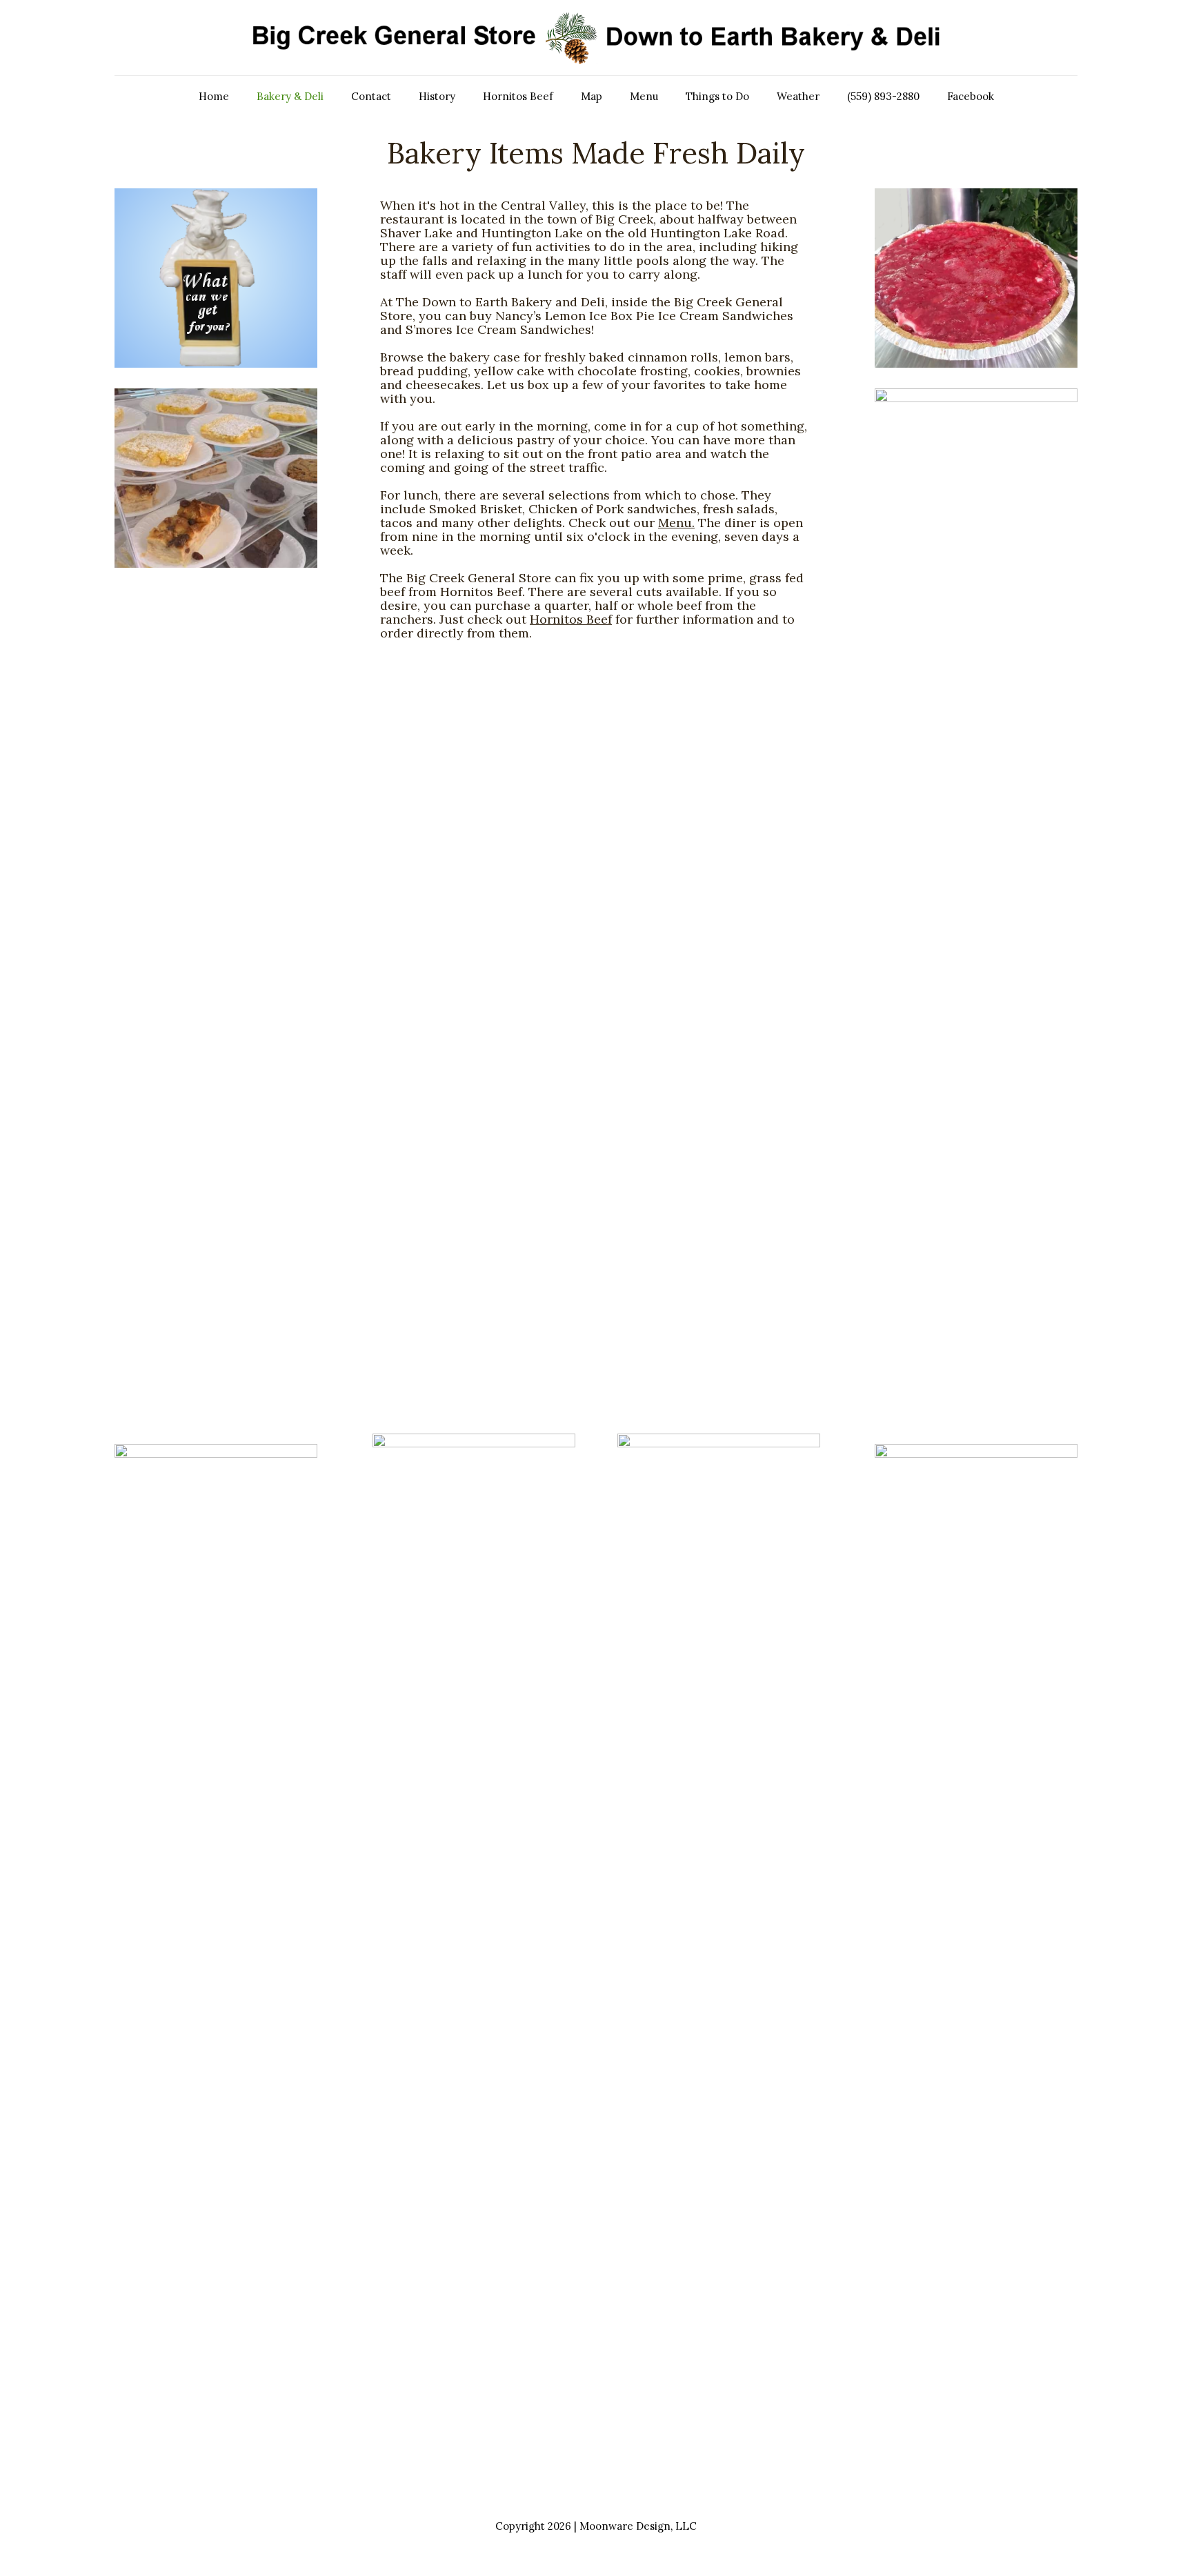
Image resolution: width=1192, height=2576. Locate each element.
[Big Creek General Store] (596, 38)
